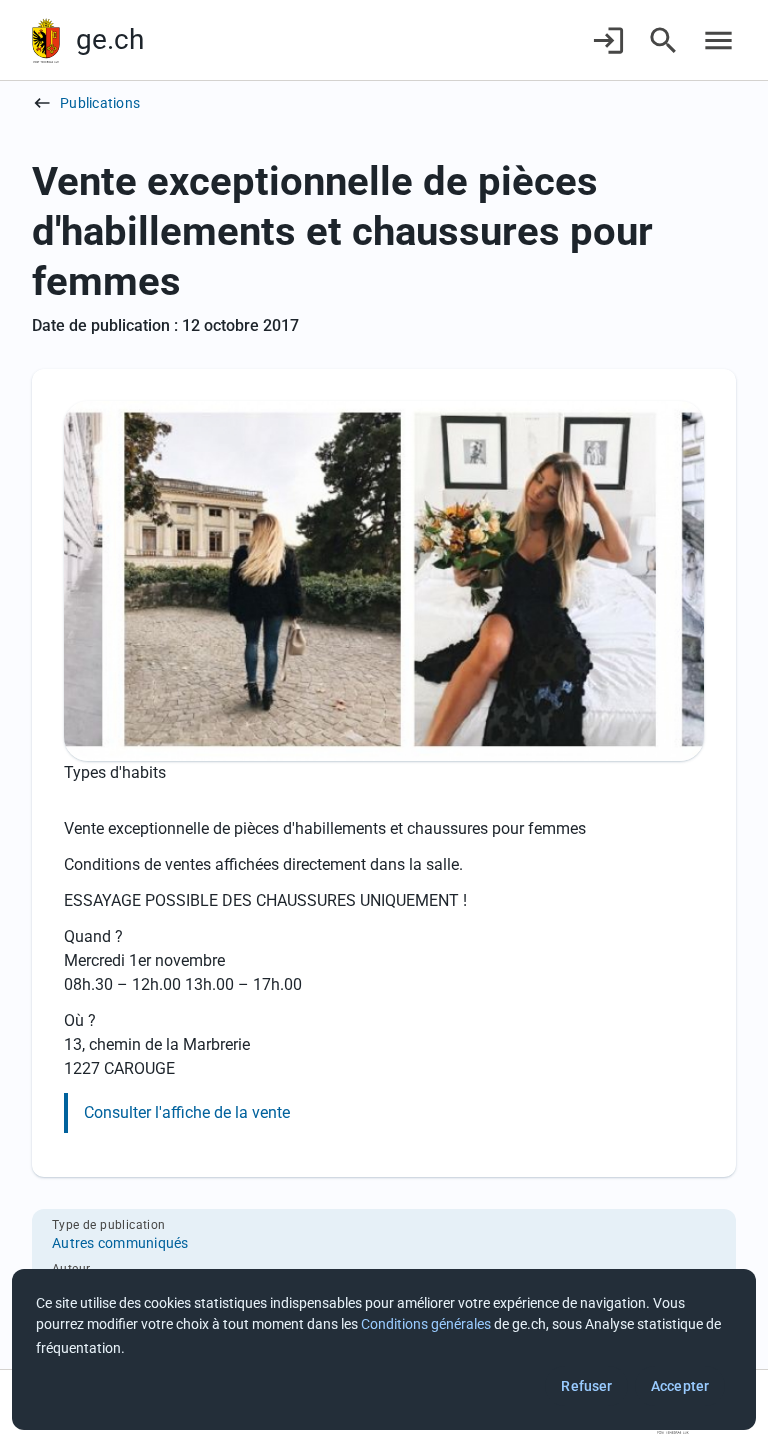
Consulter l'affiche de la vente (187, 1112)
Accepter (680, 1386)
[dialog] (384, 1349)
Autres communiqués (120, 1243)
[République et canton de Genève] (46, 40)
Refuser (586, 1386)
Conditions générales (426, 1324)
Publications (100, 103)
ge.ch (110, 39)
